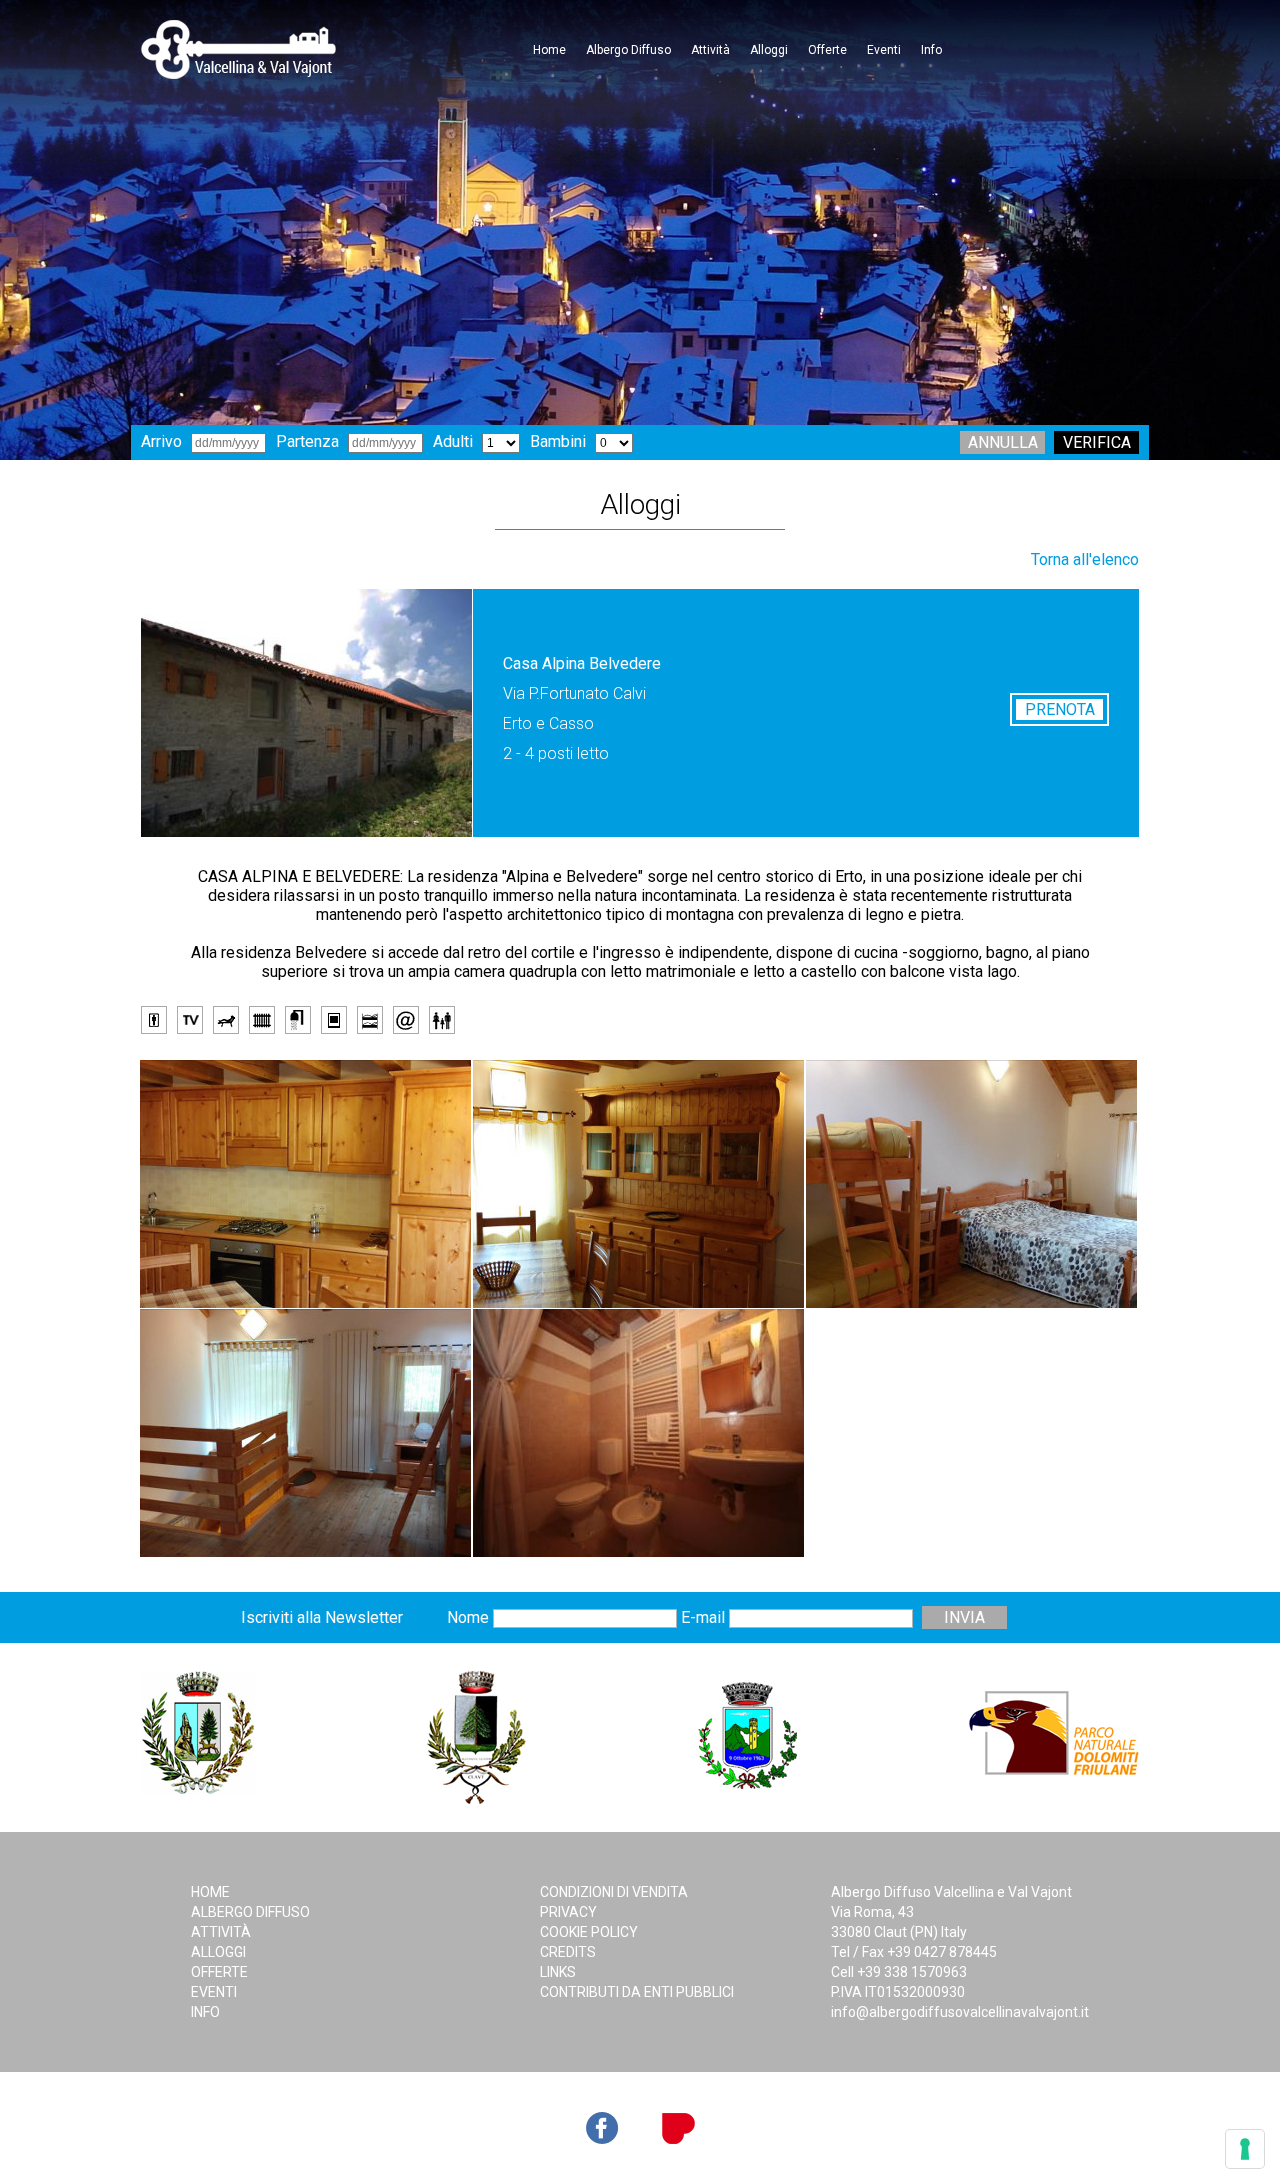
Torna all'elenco (1085, 559)
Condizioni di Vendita (614, 1892)
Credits (568, 1952)
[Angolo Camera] (305, 1433)
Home (549, 50)
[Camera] (971, 1184)
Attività (710, 50)
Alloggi (769, 50)
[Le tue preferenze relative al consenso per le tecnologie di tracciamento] (1245, 2149)
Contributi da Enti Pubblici (637, 1992)
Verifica (1097, 442)
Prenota (1060, 709)
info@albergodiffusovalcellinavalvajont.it (960, 2012)
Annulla (1003, 442)
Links (558, 1972)
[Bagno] (638, 1433)
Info (931, 50)
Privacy (568, 1912)
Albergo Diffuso (628, 50)
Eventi (884, 50)
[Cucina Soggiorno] (638, 1184)
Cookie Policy (589, 1932)
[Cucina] (305, 1184)
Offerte (827, 50)
